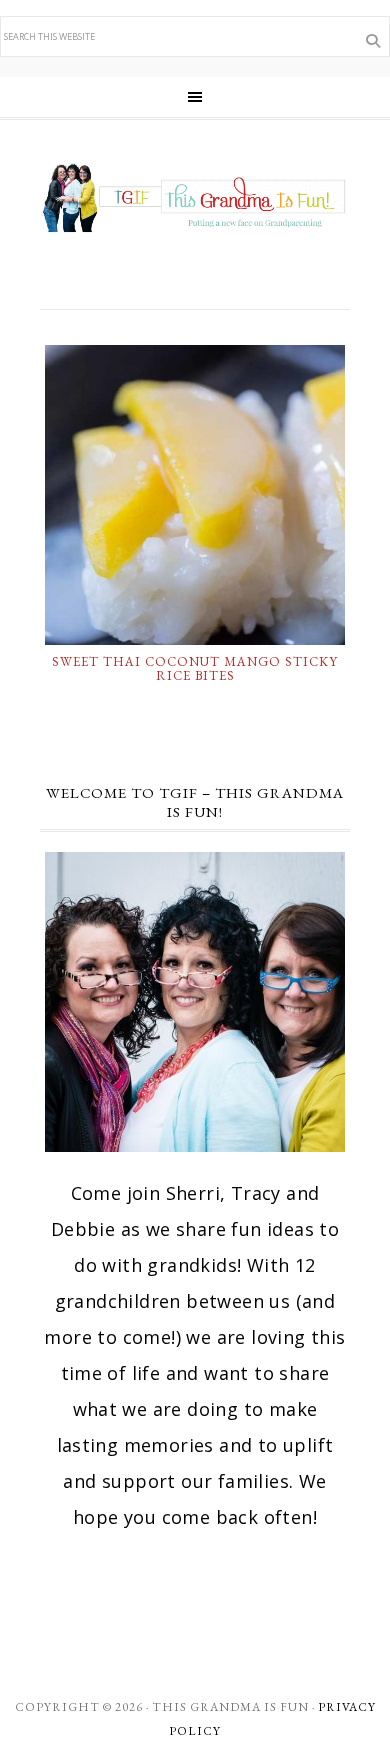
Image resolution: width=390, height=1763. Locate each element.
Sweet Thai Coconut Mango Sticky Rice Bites (195, 668)
